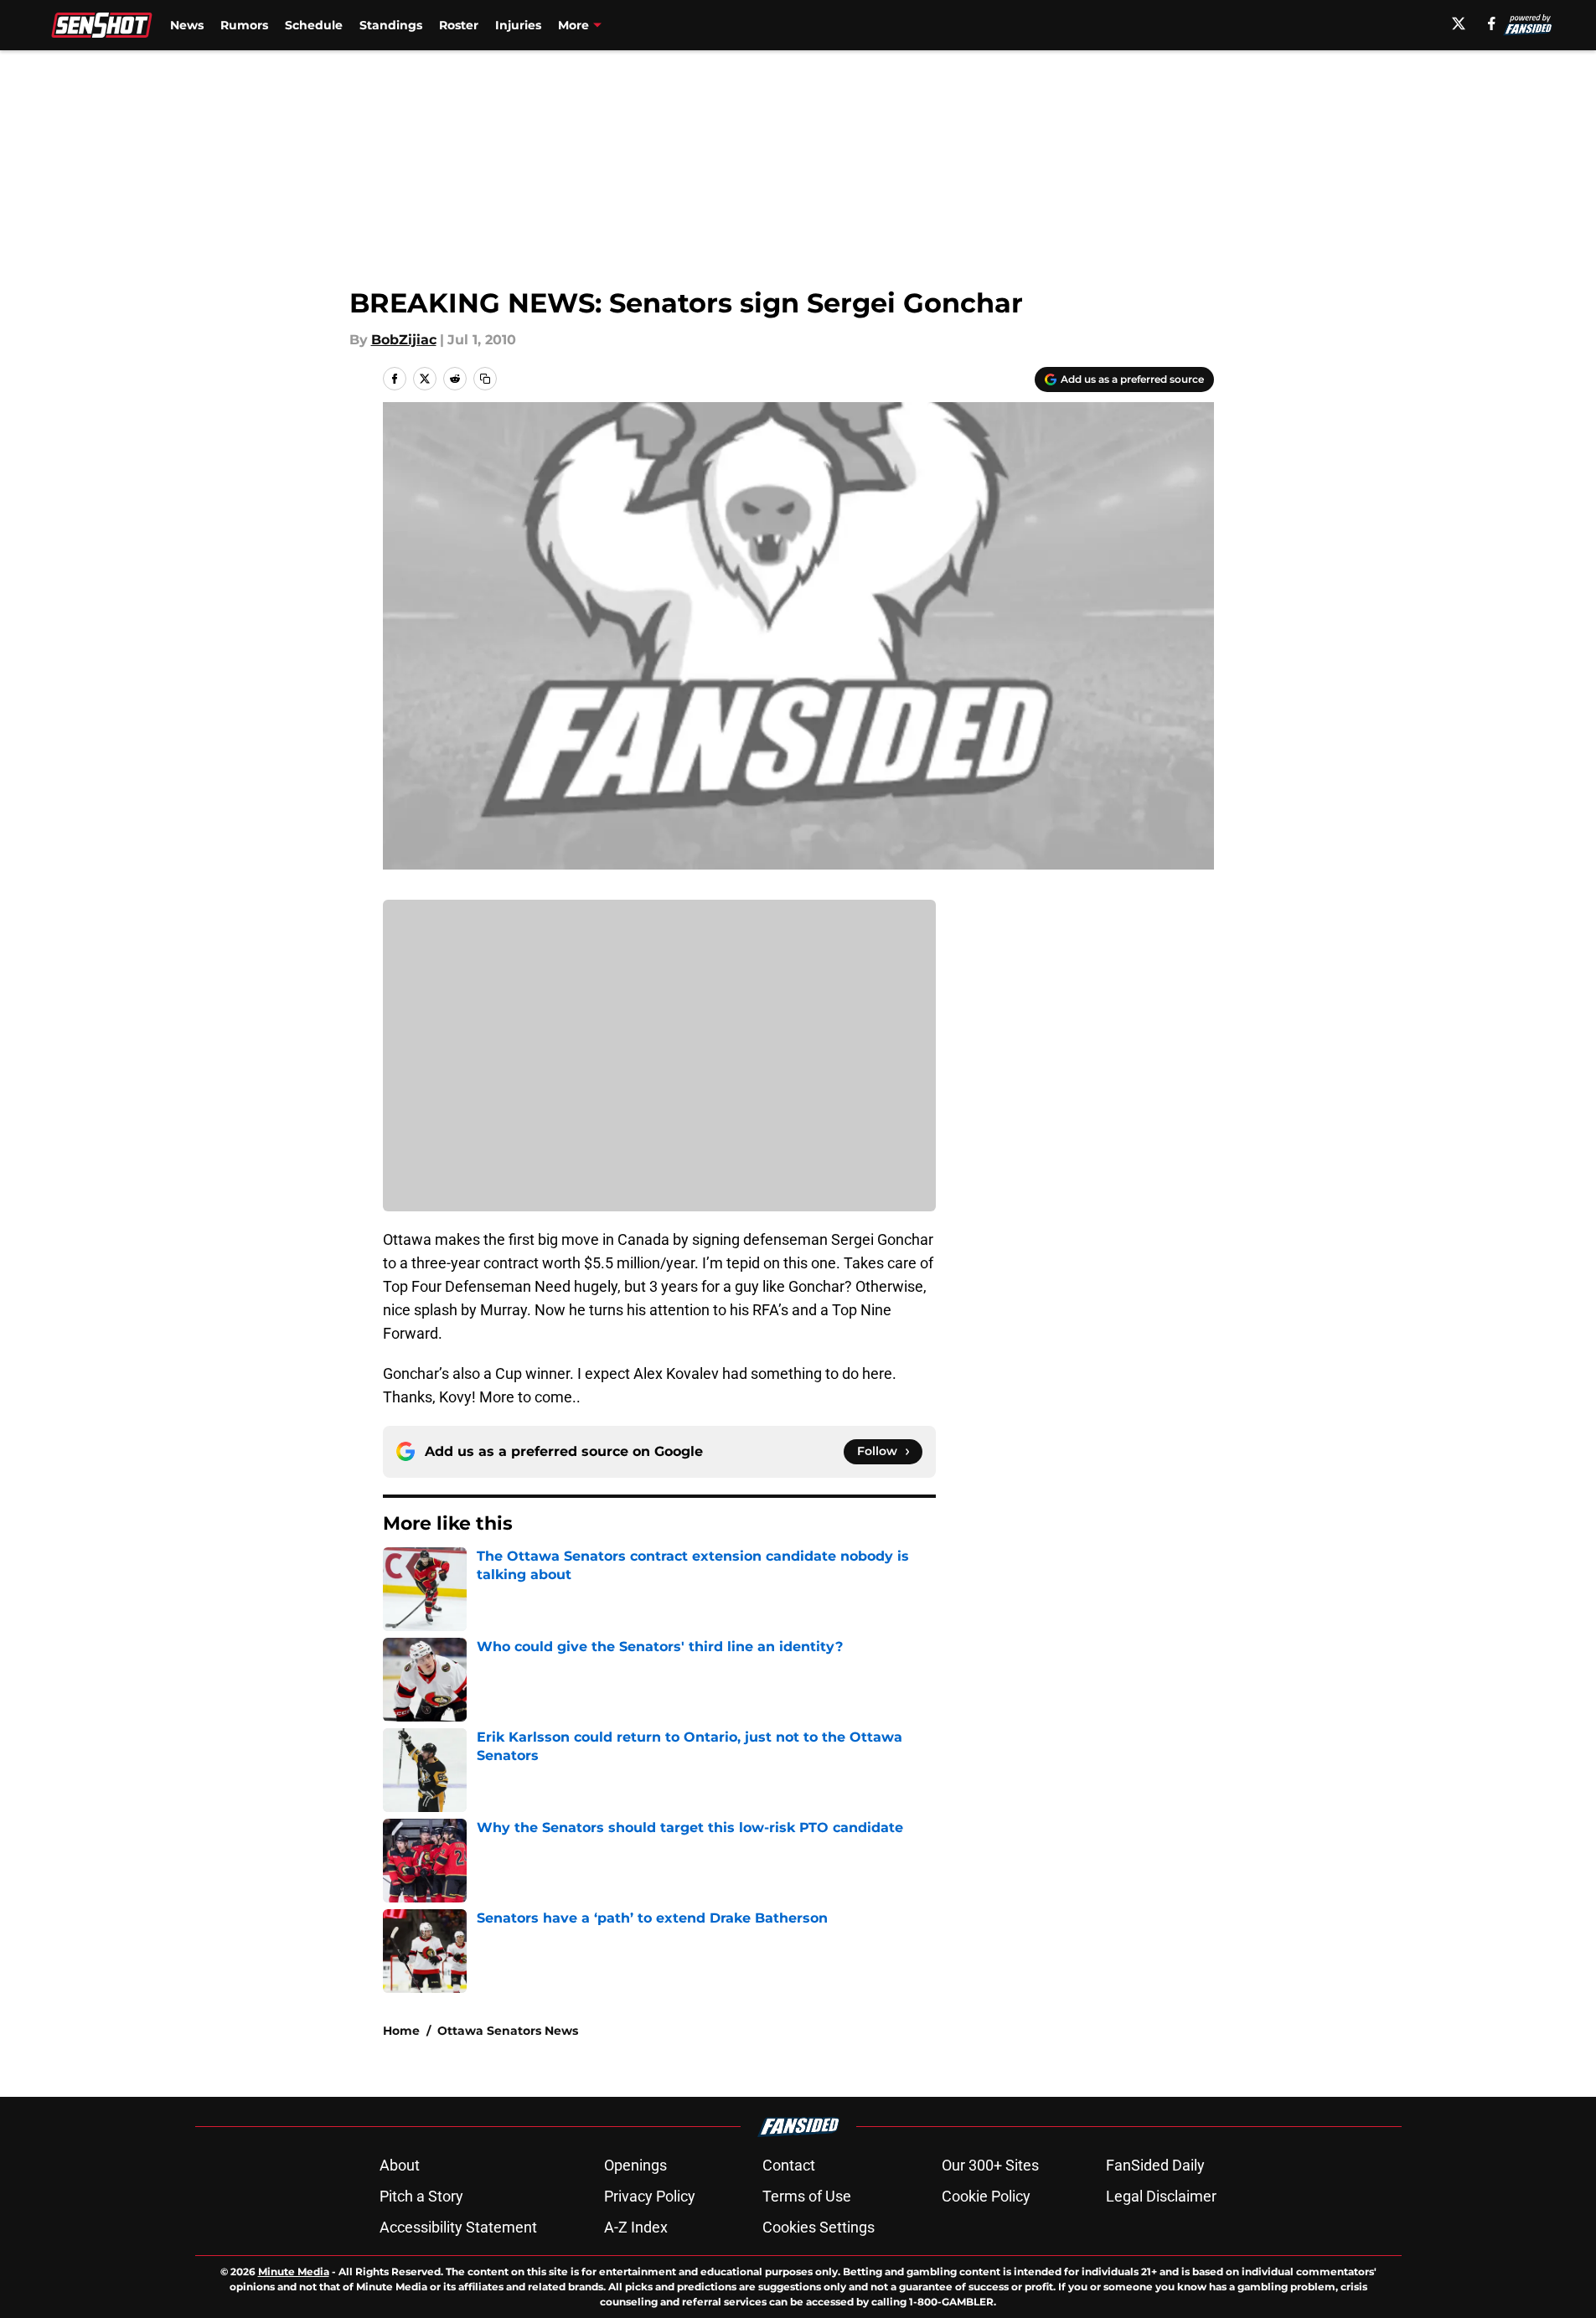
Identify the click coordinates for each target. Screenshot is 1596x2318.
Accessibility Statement (458, 2227)
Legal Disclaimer (1161, 2196)
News (187, 25)
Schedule (314, 25)
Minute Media (294, 2272)
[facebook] (1492, 23)
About (400, 2165)
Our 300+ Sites (990, 2165)
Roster (459, 25)
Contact (789, 2165)
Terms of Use (807, 2196)
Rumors (244, 25)
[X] (1459, 23)
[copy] (485, 379)
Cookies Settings (819, 2227)
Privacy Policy (650, 2196)
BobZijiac (404, 340)
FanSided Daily (1155, 2165)
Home (401, 2031)
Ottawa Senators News (508, 2031)
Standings (391, 25)
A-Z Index (636, 2227)
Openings (635, 2165)
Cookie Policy (986, 2196)
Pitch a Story (421, 2196)
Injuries (518, 25)
